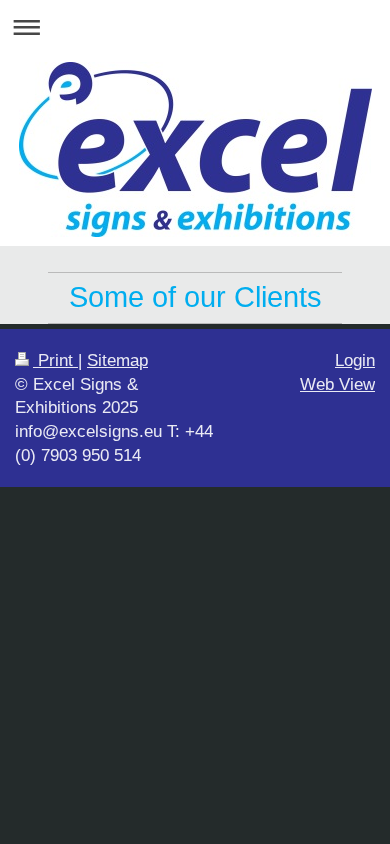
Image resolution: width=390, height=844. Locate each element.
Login (355, 360)
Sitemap (117, 360)
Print (55, 360)
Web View (337, 384)
